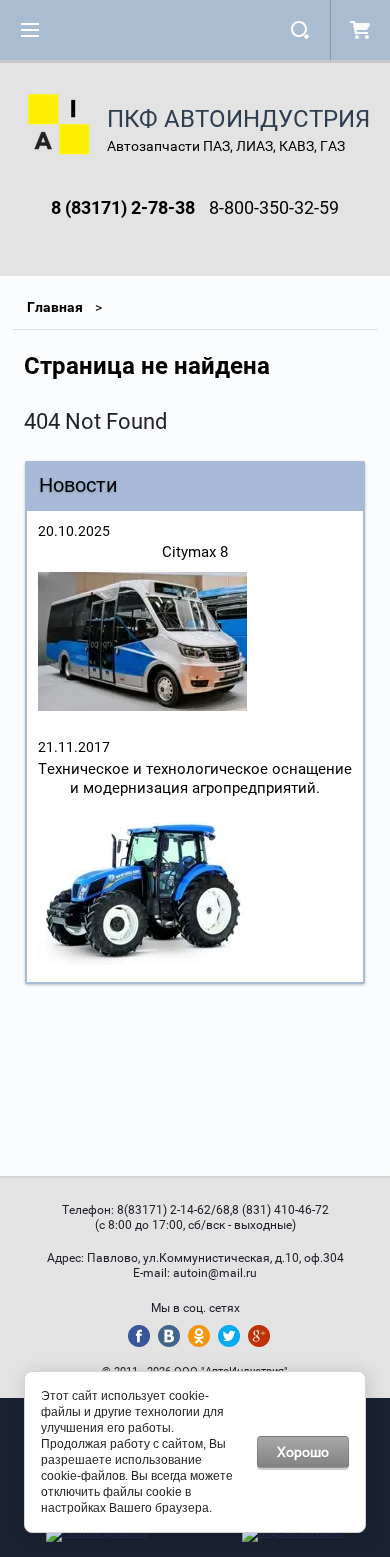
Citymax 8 (195, 552)
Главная (55, 307)
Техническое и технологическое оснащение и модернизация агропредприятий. (195, 778)
